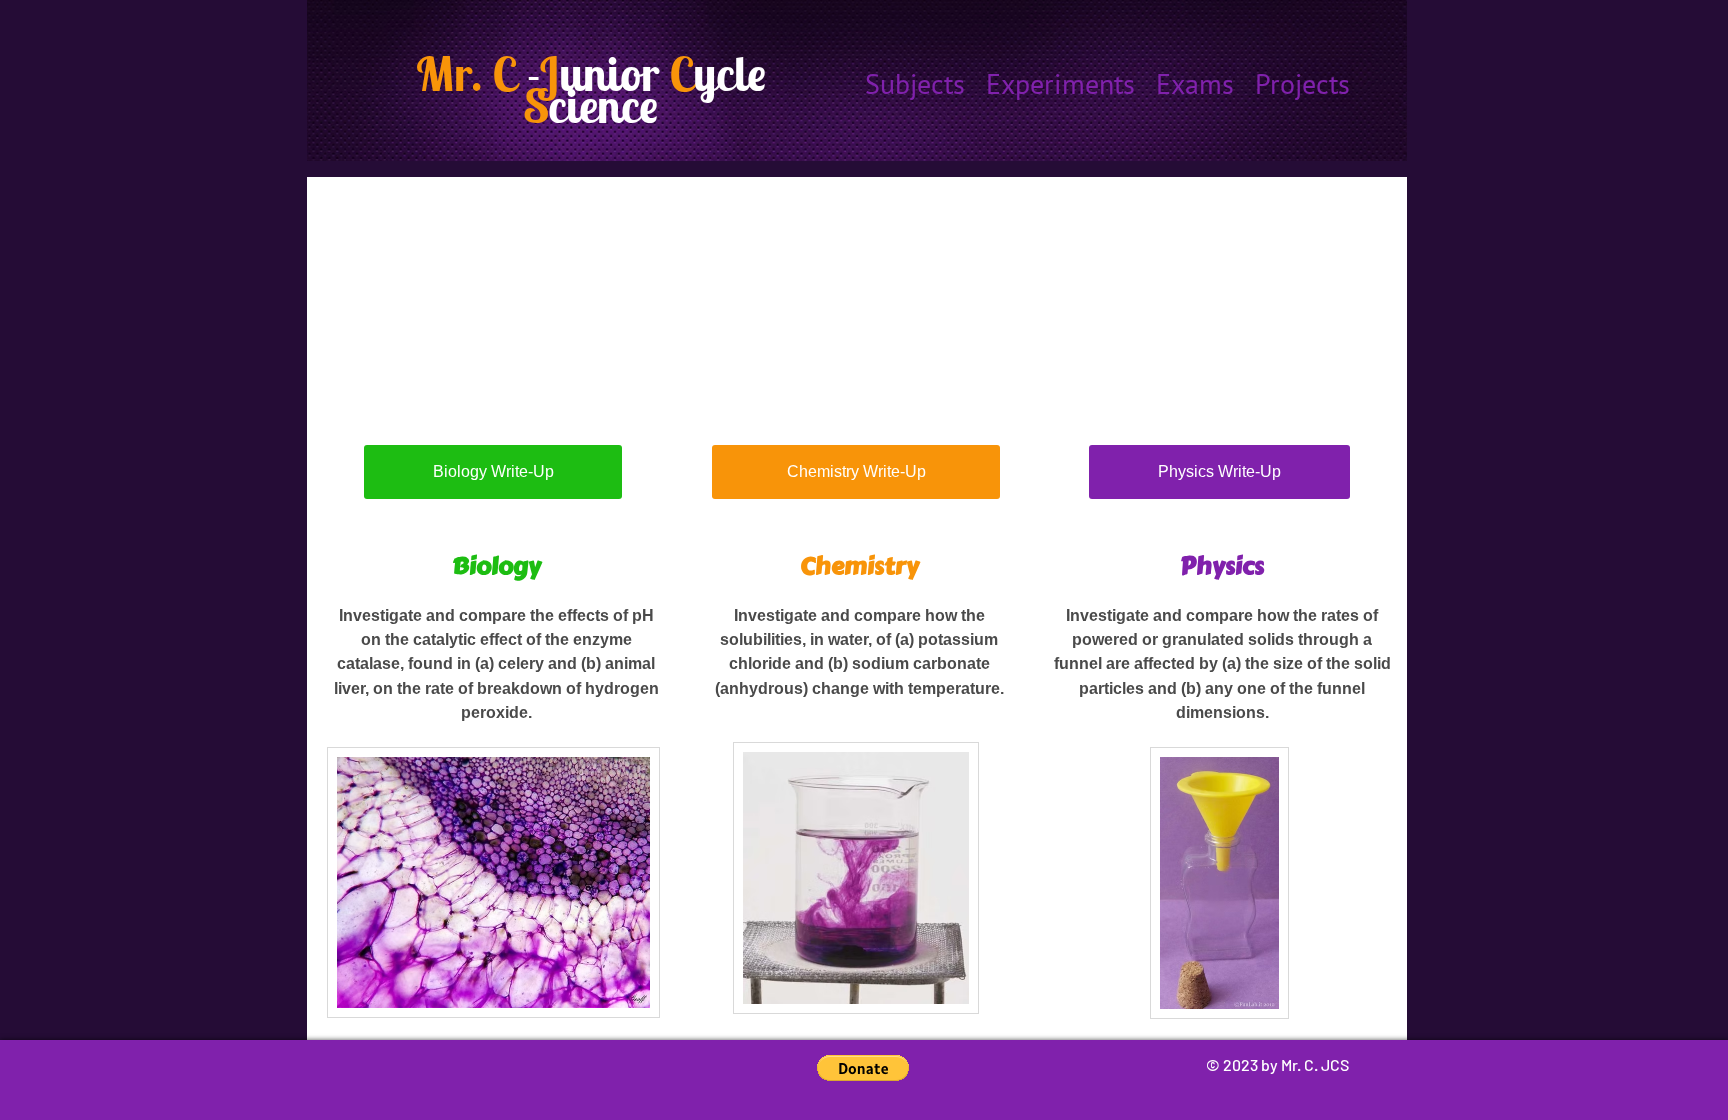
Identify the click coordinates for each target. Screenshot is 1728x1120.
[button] (863, 1068)
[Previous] (335, 281)
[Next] (1379, 281)
